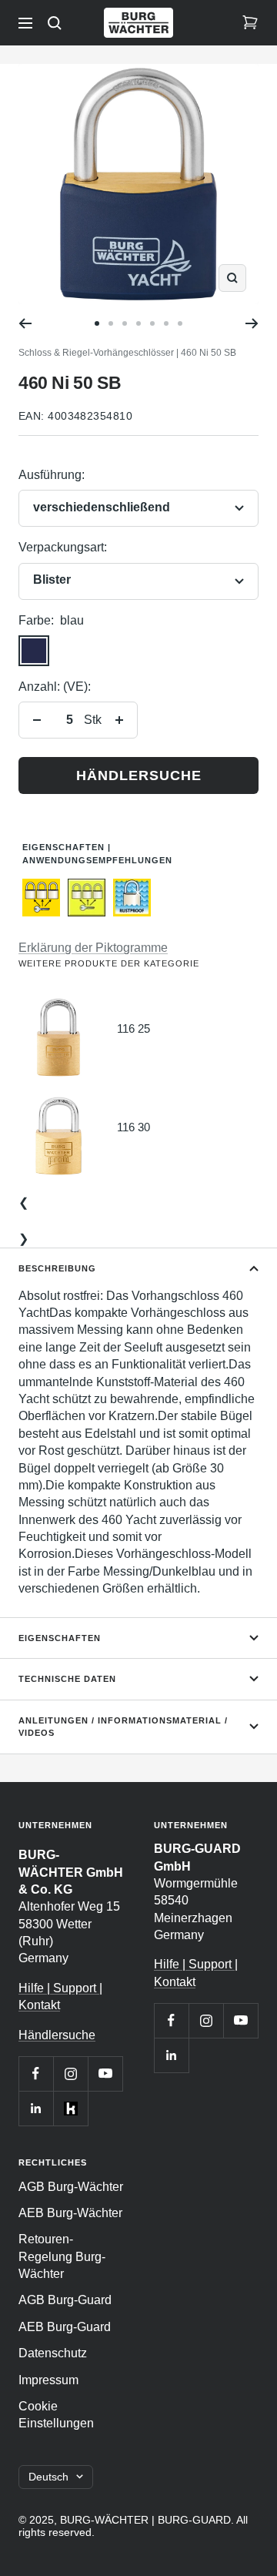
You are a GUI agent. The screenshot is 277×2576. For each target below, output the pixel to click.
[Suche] (55, 23)
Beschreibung (57, 1268)
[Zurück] (25, 323)
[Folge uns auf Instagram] (70, 2074)
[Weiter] (252, 323)
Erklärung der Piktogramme (93, 948)
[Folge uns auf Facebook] (36, 2074)
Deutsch (48, 2477)
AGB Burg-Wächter (71, 2187)
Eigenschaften (60, 1638)
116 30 (133, 1127)
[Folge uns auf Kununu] (70, 2108)
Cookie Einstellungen (56, 2415)
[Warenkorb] (250, 23)
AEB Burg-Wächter (70, 2213)
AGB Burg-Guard (65, 2300)
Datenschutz (53, 2353)
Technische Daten (67, 1679)
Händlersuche (139, 775)
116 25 (133, 1028)
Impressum (48, 2380)
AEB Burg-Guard (65, 2327)
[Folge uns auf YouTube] (105, 2074)
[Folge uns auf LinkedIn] (36, 2108)
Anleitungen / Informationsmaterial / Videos (123, 1727)
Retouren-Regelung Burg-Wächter (62, 2256)
